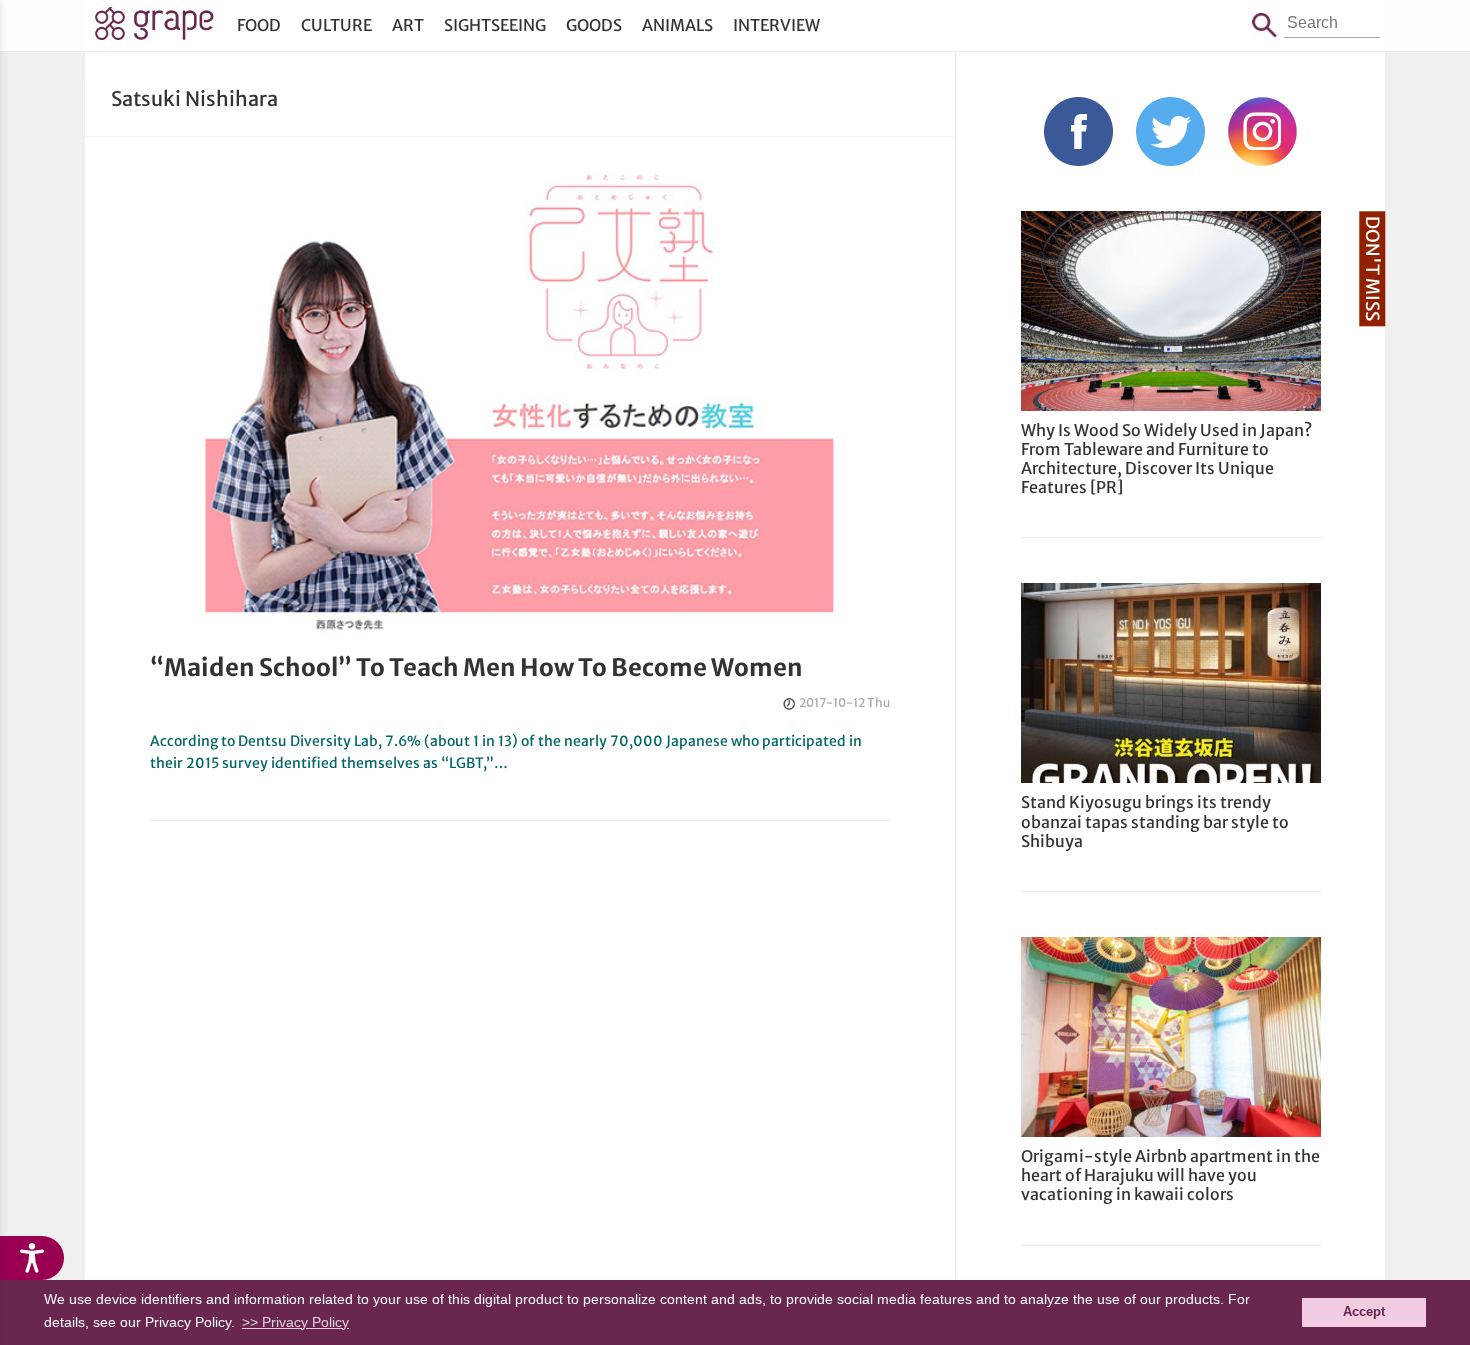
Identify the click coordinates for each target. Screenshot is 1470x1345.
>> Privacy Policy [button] (295, 1322)
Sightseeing (495, 25)
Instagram (1262, 131)
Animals (677, 25)
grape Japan (154, 29)
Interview (776, 25)
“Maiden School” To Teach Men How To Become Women (476, 667)
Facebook (1078, 131)
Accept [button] (1364, 1312)
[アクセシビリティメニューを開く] (32, 1258)
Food (259, 25)
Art (408, 25)
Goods (594, 25)
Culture (336, 25)
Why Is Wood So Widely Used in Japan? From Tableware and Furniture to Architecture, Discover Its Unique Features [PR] (1166, 459)
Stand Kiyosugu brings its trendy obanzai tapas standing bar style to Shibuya (1155, 821)
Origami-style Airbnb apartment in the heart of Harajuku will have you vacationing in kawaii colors (1170, 1175)
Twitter (1170, 131)
